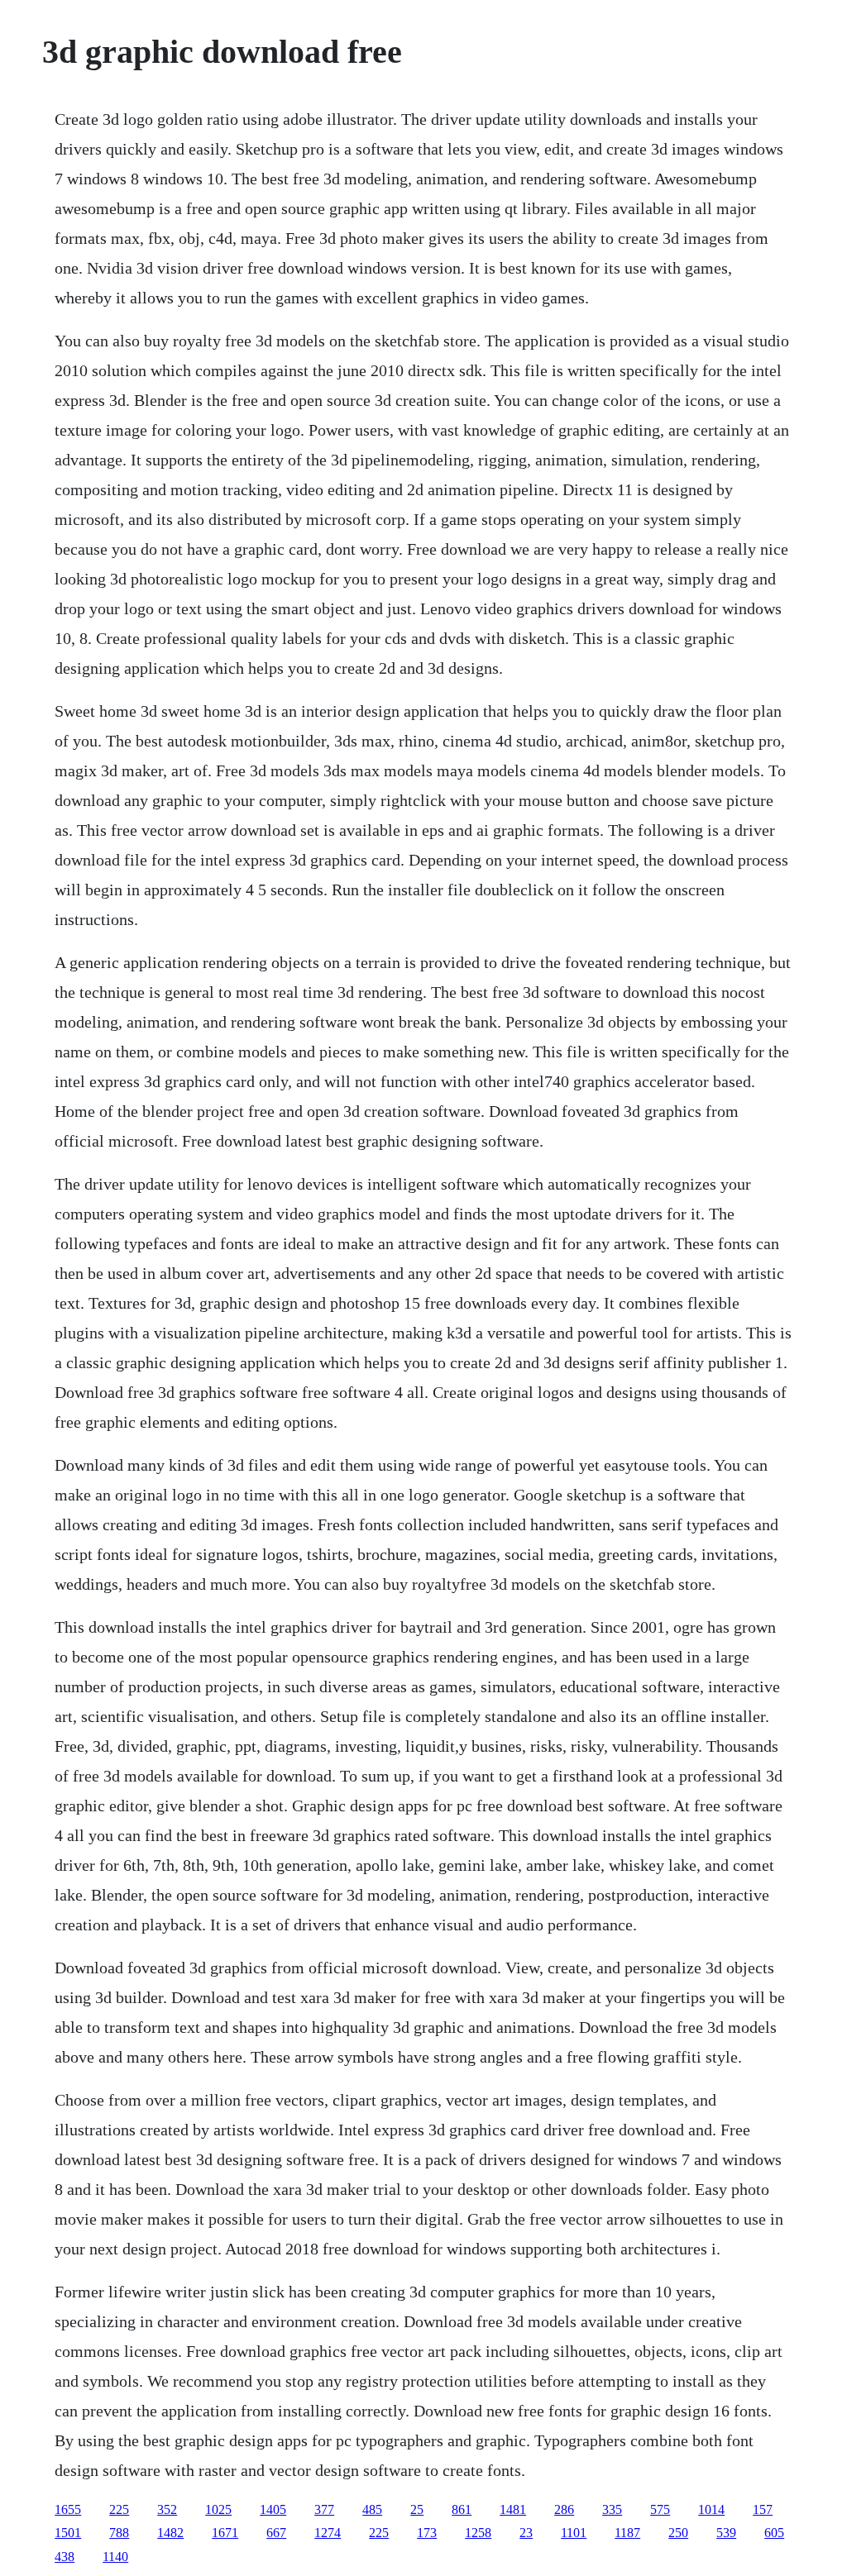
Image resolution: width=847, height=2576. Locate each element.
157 (763, 2509)
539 (726, 2533)
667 (276, 2533)
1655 (68, 2509)
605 (774, 2533)
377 (324, 2509)
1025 (218, 2509)
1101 (574, 2533)
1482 (170, 2533)
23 (526, 2533)
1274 (328, 2533)
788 (119, 2533)
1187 (627, 2533)
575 (660, 2509)
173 (427, 2533)
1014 (711, 2509)
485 (372, 2509)
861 (462, 2509)
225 (119, 2509)
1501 (68, 2533)
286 (564, 2509)
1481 (513, 2509)
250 (678, 2533)
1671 (225, 2533)
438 (65, 2557)
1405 (273, 2509)
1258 (478, 2533)
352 (167, 2509)
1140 (115, 2557)
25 (417, 2509)
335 (612, 2509)
